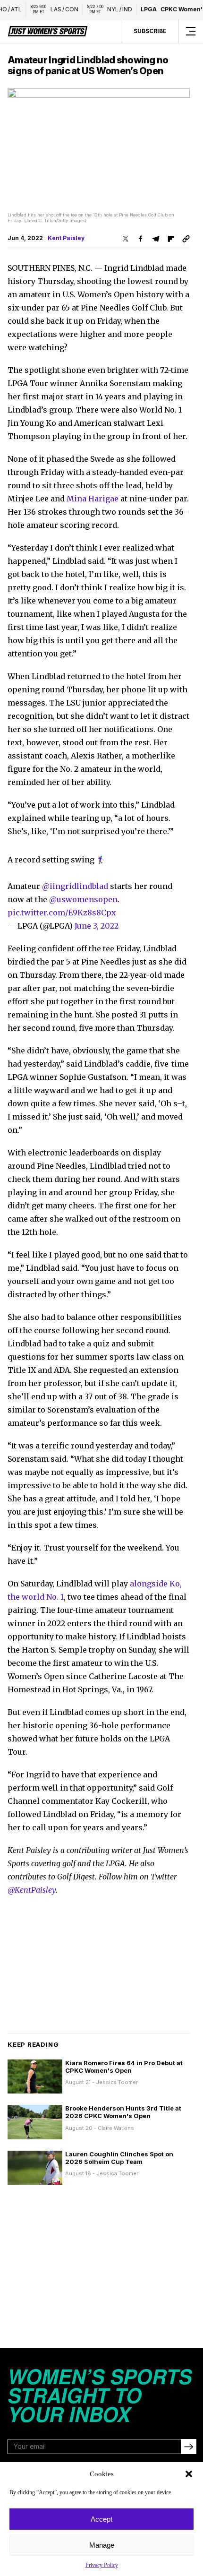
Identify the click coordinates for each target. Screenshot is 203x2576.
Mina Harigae (93, 499)
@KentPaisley (32, 1890)
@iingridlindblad (75, 886)
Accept (101, 2519)
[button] (189, 2474)
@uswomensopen (83, 899)
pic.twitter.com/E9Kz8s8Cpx (62, 913)
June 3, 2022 (97, 926)
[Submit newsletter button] (188, 2447)
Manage (102, 2545)
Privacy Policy (102, 2565)
